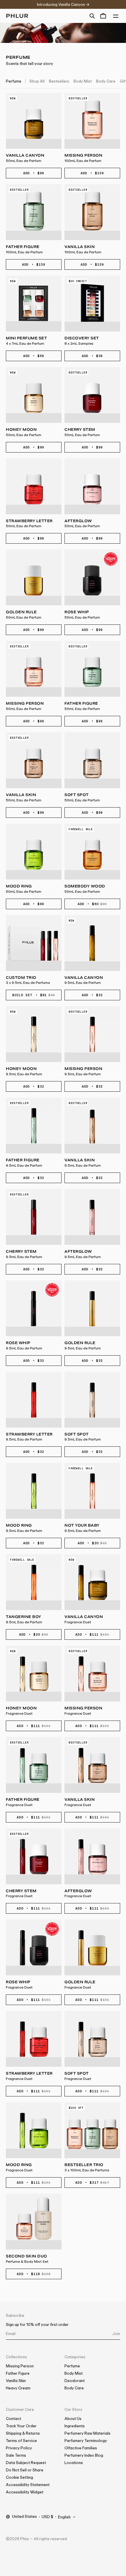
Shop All (37, 81)
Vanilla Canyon (25, 158)
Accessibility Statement (28, 2485)
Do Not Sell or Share (25, 2470)
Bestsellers (59, 81)
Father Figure (24, 249)
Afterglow (82, 524)
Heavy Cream (18, 2388)
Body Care (106, 81)
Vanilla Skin (83, 249)
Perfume (14, 81)
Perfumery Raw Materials (87, 2433)
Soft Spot (82, 797)
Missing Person (83, 158)
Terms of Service (21, 2441)
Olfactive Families (81, 2448)
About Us (73, 2418)
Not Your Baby (83, 1528)
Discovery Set (82, 341)
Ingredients (75, 2426)
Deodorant (75, 2381)
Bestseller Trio (87, 2167)
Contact (13, 2418)
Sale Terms (16, 2455)
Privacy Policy (19, 2448)
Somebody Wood (85, 889)
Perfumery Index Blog (84, 2455)
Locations (74, 2463)
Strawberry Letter (29, 524)
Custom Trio (28, 980)
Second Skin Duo (27, 2259)
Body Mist (83, 81)
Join (116, 2334)
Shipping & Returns (23, 2433)
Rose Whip (82, 615)
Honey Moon (24, 432)
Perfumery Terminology (86, 2441)
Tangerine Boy (24, 1619)
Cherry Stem (82, 432)
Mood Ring (24, 889)
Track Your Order (21, 2426)
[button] (92, 16)
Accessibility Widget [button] (25, 2492)
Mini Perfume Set (26, 341)
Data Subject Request (26, 2463)
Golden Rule (24, 615)
